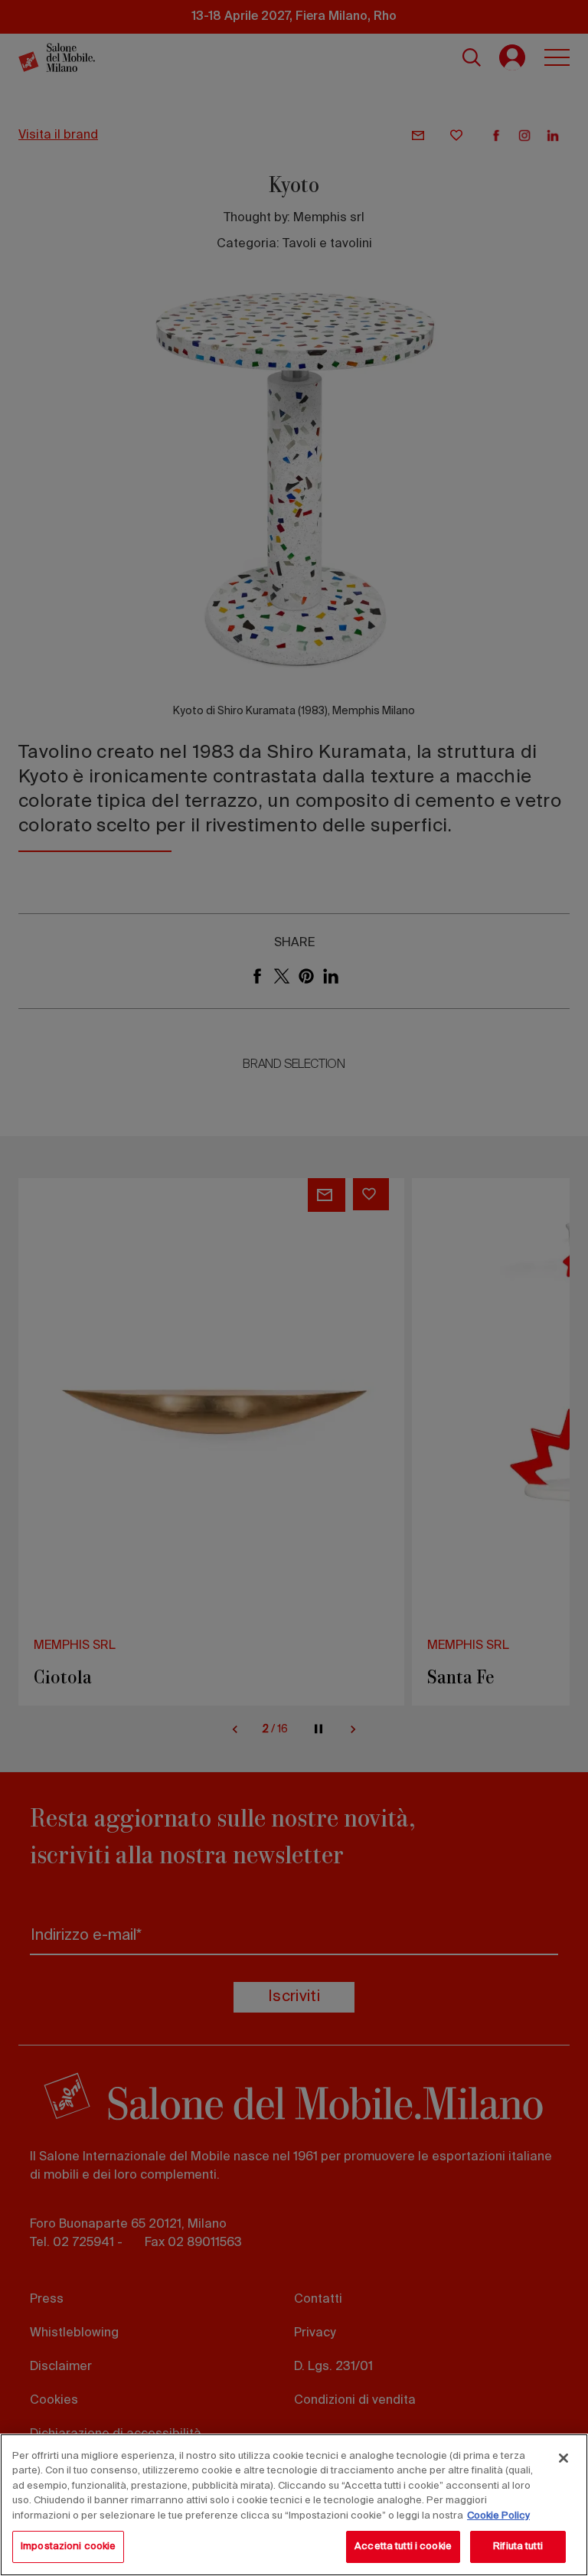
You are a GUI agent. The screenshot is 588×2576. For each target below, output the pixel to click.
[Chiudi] (563, 2458)
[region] (294, 2505)
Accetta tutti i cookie (403, 2547)
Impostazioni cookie (68, 2547)
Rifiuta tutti (518, 2547)
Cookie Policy (498, 2516)
